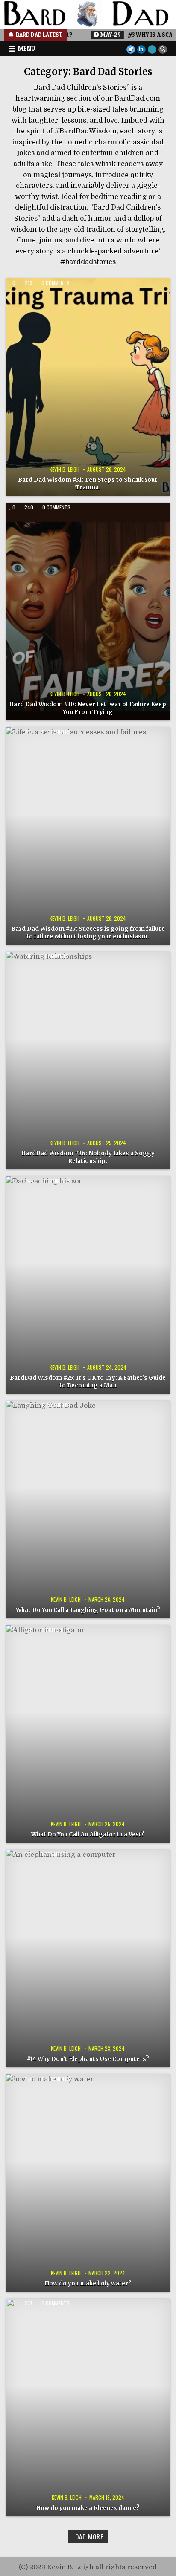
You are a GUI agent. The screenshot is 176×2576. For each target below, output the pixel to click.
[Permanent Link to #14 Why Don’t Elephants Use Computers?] (88, 1959)
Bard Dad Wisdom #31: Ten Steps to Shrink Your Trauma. (88, 484)
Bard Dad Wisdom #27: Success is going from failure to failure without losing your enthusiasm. (88, 933)
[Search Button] (163, 49)
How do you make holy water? (88, 2284)
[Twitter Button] (131, 49)
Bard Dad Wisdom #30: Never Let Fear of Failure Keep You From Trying (88, 708)
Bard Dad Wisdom (114, 294)
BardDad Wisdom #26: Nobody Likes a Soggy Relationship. (88, 1157)
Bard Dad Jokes (62, 1417)
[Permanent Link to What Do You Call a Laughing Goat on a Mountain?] (88, 1510)
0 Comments (56, 283)
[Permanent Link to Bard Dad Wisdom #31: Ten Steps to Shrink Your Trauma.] (88, 387)
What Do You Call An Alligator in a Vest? (88, 1835)
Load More (88, 2536)
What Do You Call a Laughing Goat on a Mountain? (88, 1610)
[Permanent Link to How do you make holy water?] (88, 2183)
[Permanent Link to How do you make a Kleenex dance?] (88, 2408)
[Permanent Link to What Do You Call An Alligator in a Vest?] (88, 1734)
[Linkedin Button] (141, 49)
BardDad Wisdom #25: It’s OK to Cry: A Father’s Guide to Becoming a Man (88, 1382)
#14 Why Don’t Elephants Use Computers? (88, 2059)
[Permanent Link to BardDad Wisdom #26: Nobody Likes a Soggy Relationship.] (88, 1061)
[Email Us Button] (152, 49)
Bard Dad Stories (63, 294)
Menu (26, 48)
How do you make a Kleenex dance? (88, 2508)
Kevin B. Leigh (65, 469)
